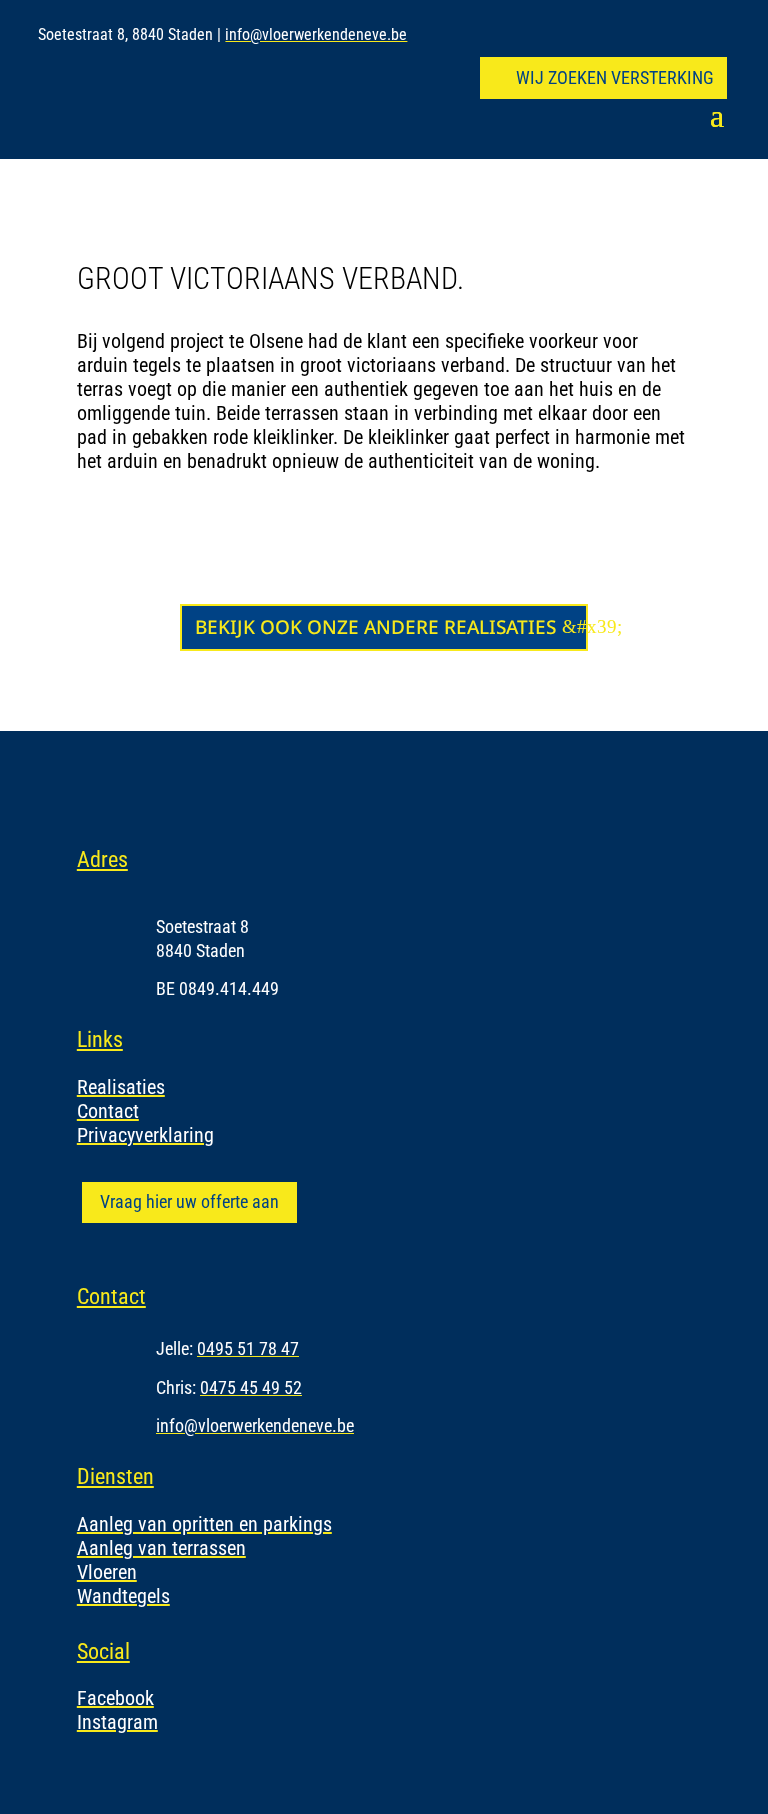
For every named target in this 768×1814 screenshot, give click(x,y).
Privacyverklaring (145, 1135)
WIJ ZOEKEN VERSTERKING (615, 77)
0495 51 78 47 (248, 1348)
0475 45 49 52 (251, 1387)
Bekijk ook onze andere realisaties (375, 627)
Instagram (117, 1722)
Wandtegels (123, 1596)
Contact (108, 1111)
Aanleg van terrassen (161, 1548)
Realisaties (121, 1087)
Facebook (115, 1698)
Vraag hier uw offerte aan (189, 1201)
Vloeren (107, 1572)
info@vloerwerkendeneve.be (316, 34)
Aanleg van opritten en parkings (204, 1524)
